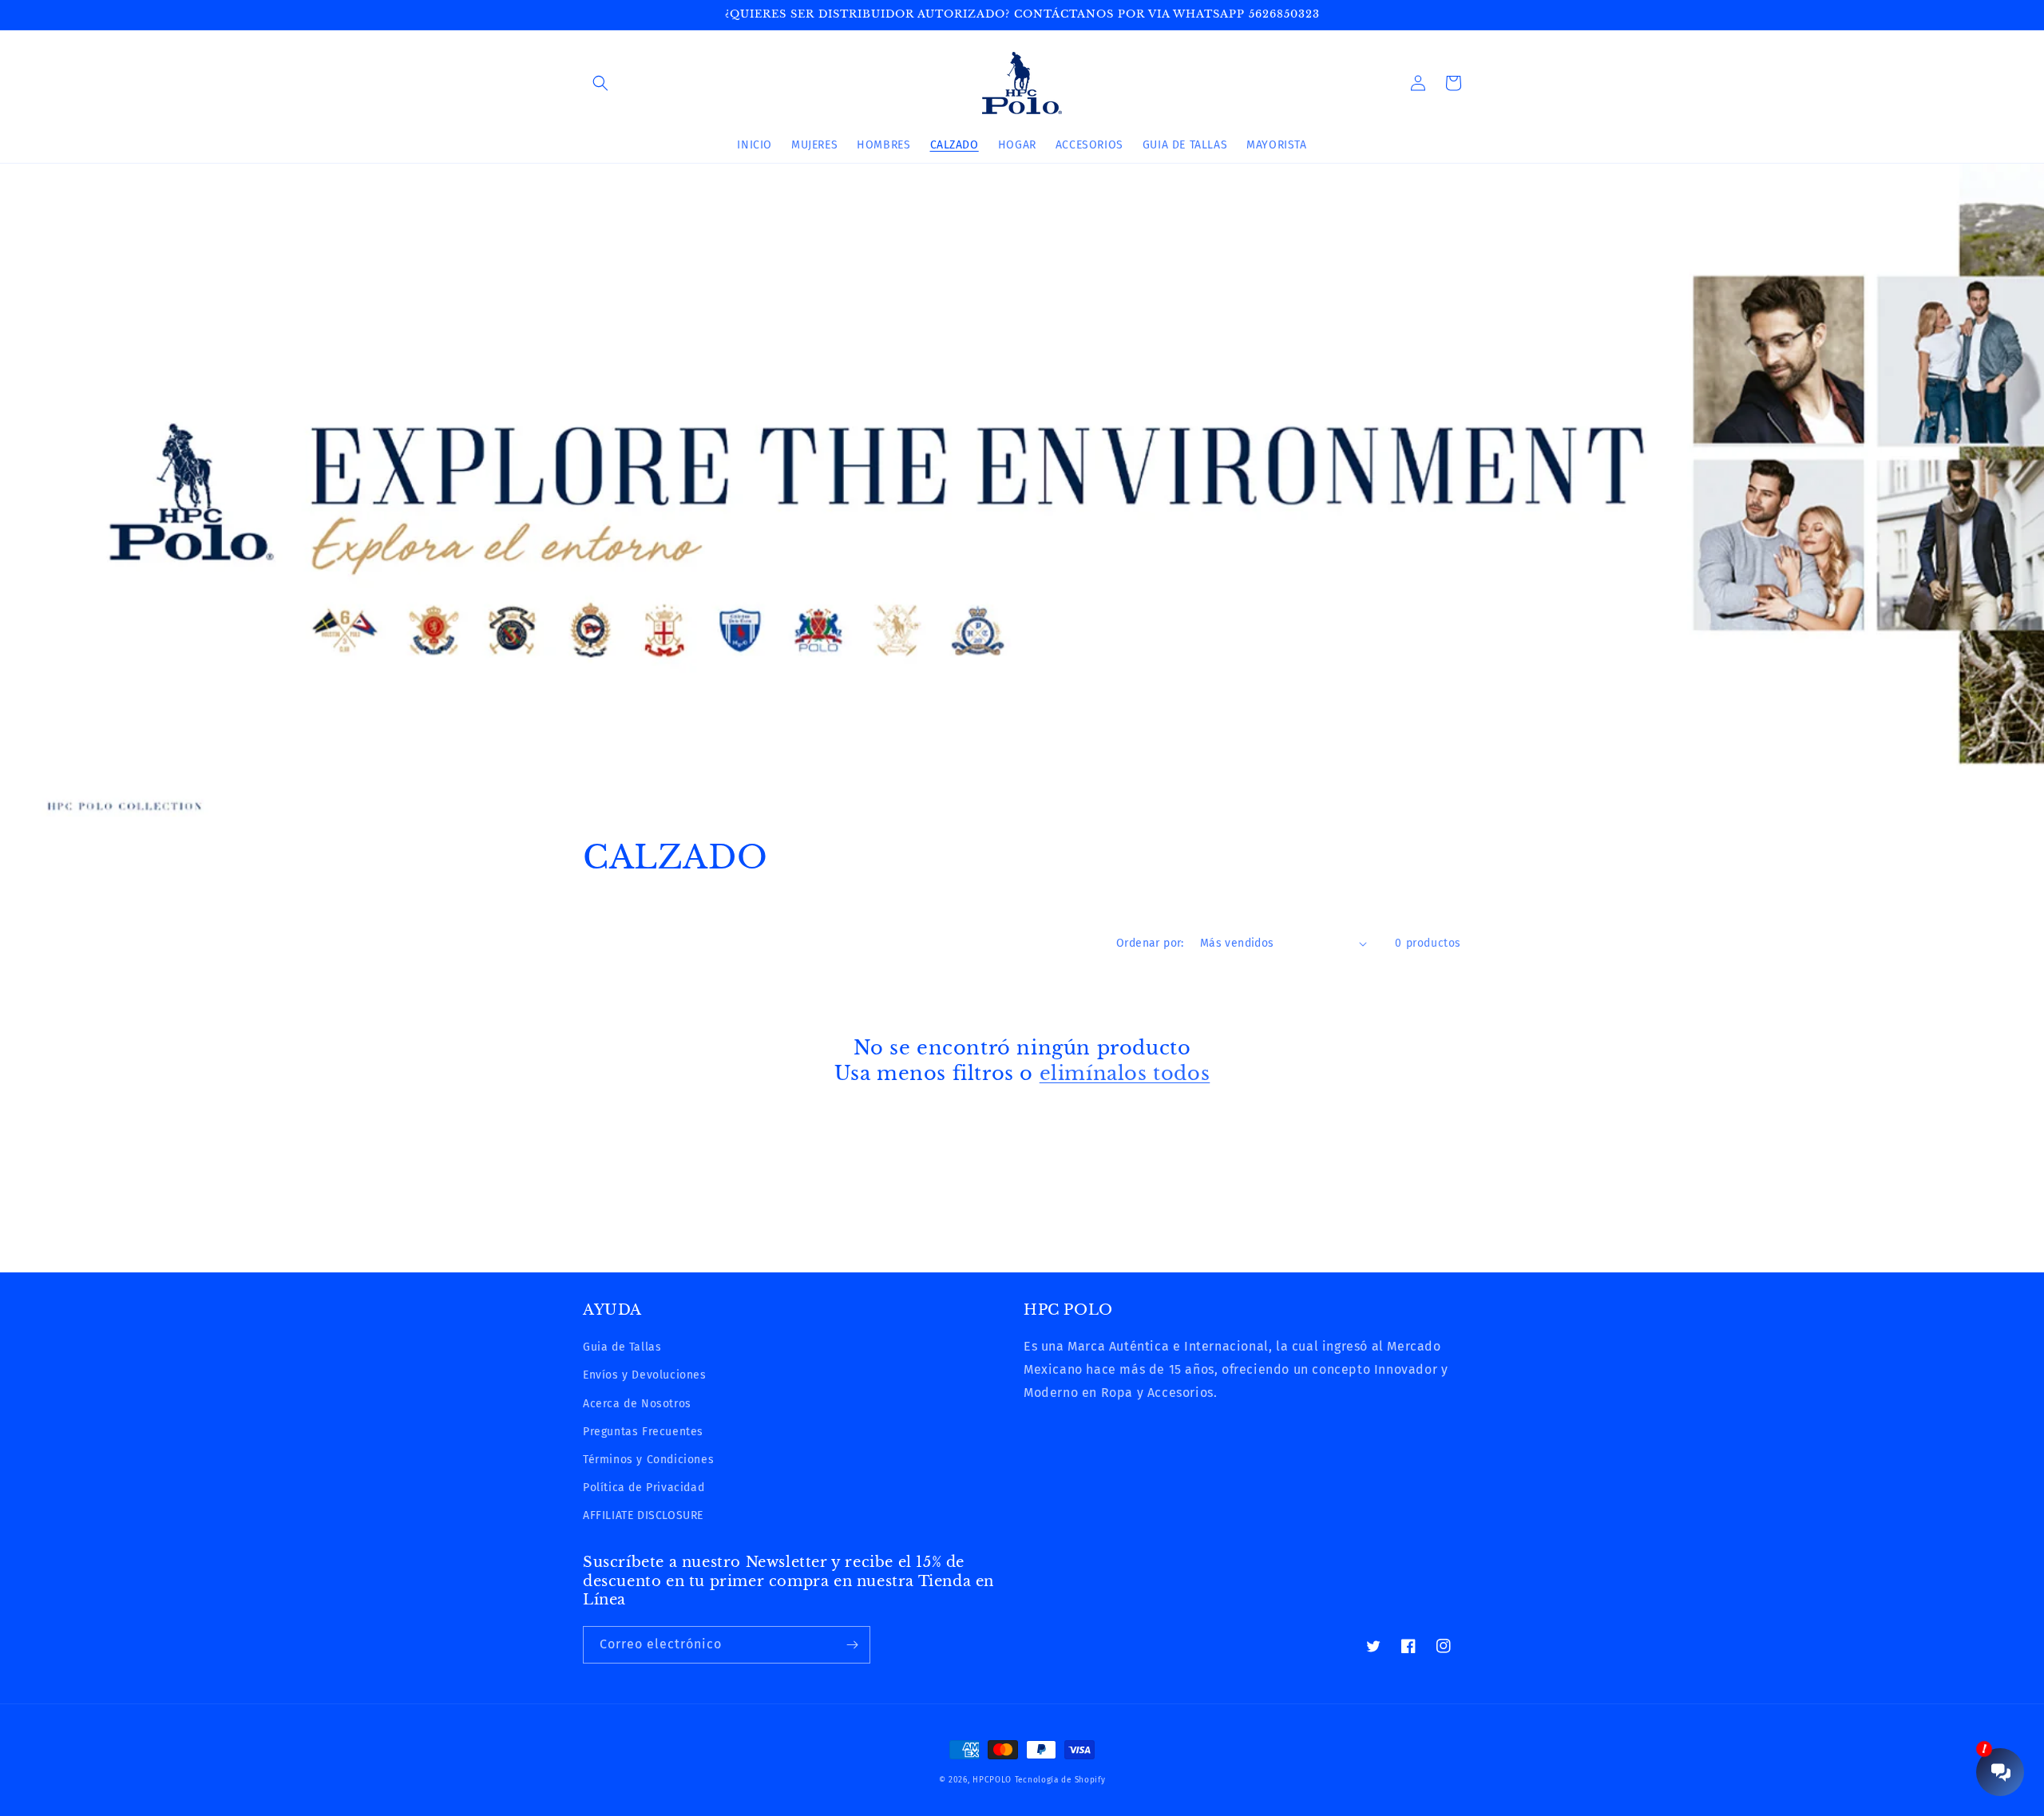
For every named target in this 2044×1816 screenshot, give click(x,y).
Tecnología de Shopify (1060, 1780)
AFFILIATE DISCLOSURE (643, 1515)
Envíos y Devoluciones (645, 1375)
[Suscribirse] (852, 1645)
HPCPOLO (992, 1780)
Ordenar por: (1150, 943)
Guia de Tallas (622, 1347)
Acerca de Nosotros (637, 1404)
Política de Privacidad (644, 1488)
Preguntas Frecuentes (643, 1432)
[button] (600, 83)
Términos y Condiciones (648, 1460)
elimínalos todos (1125, 1073)
